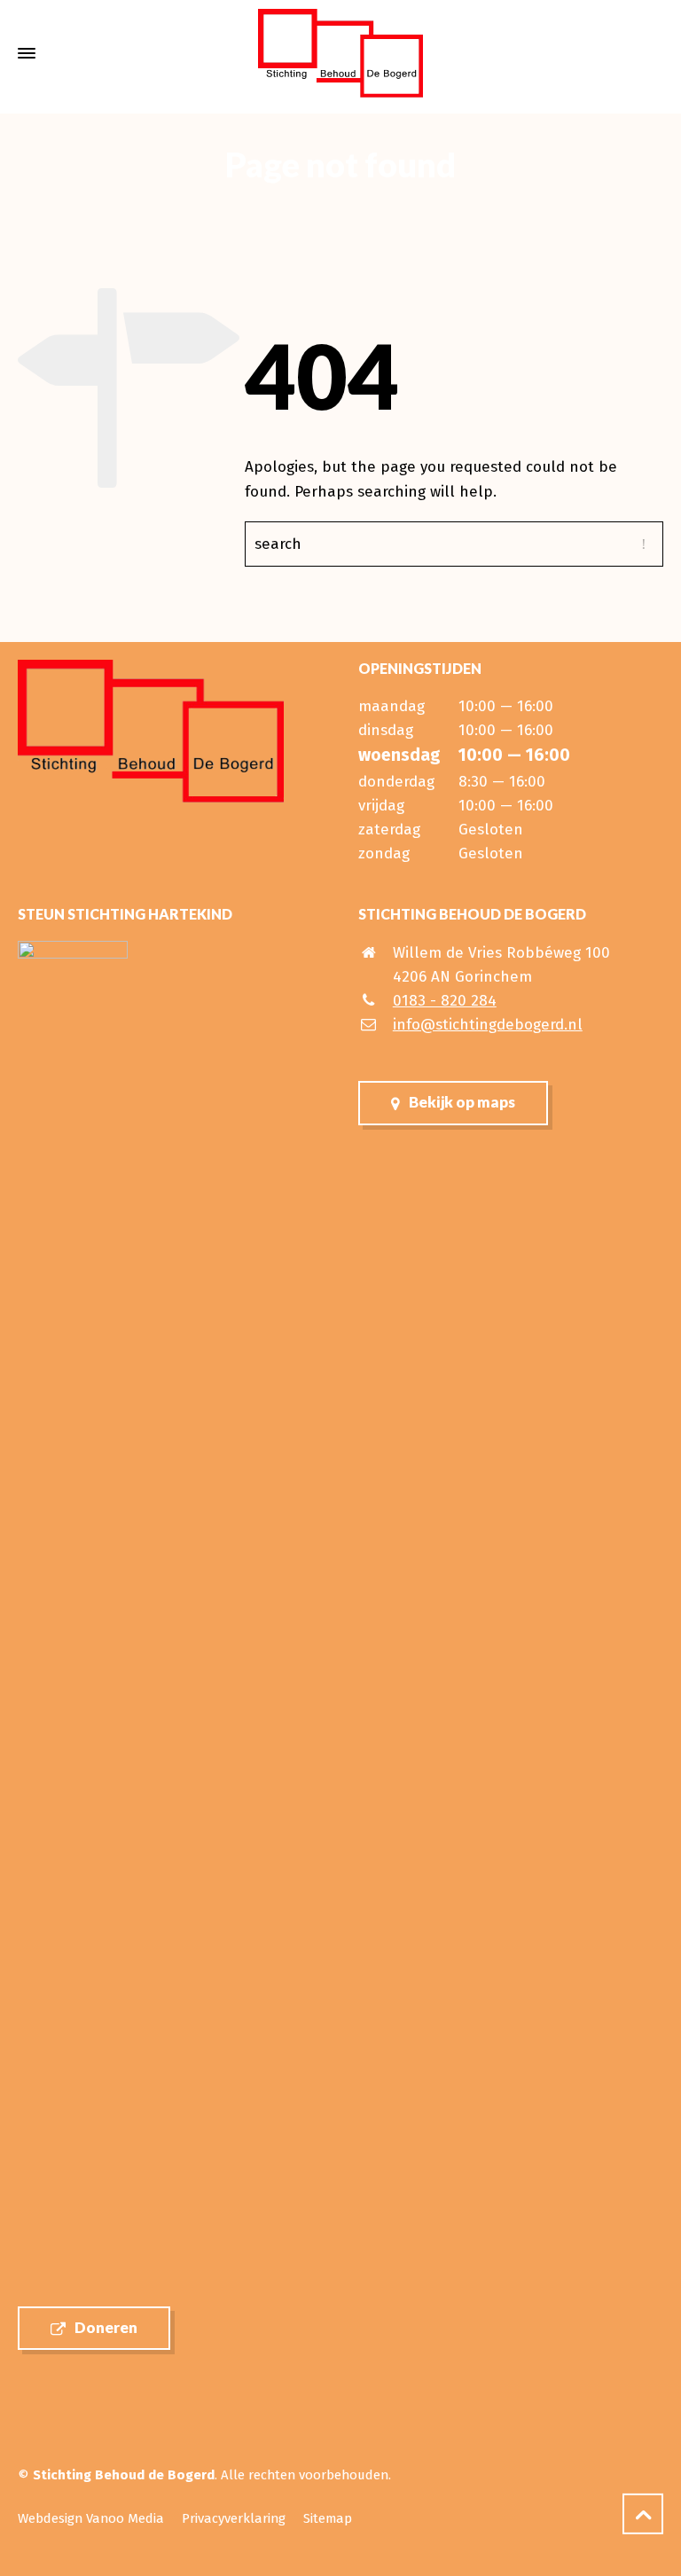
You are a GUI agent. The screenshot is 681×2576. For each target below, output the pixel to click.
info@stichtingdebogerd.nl (488, 1025)
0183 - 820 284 (445, 1001)
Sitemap (328, 2518)
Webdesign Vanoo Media (91, 2518)
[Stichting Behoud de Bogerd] (340, 53)
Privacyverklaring (234, 2518)
